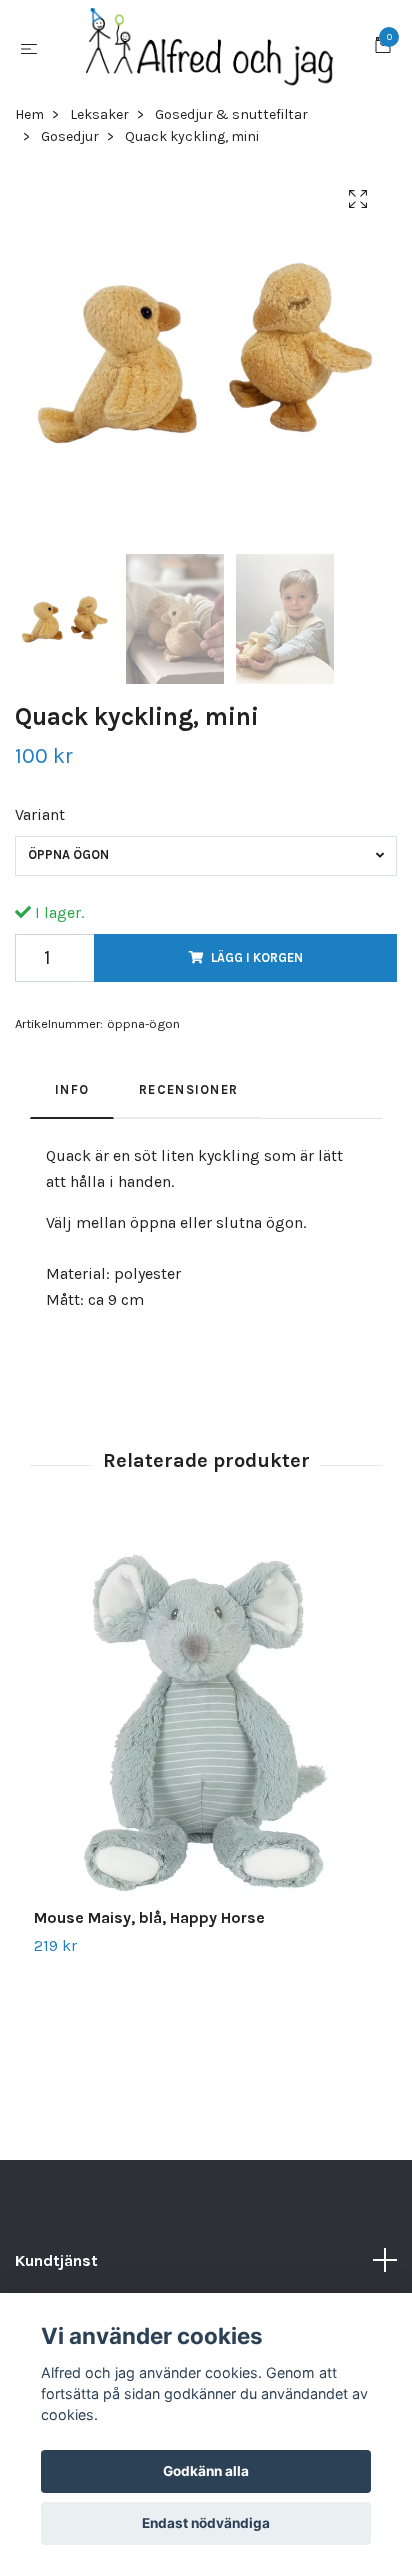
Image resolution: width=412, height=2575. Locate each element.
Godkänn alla (206, 2471)
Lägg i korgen (257, 957)
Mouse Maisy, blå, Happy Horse (149, 1917)
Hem (29, 114)
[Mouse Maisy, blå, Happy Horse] (206, 1716)
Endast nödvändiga (206, 2523)
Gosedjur (70, 136)
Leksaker (99, 114)
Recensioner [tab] (188, 1089)
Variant (40, 814)
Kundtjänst (56, 2260)
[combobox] (206, 856)
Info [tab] (72, 1089)
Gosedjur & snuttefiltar (231, 114)
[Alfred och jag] (210, 48)
